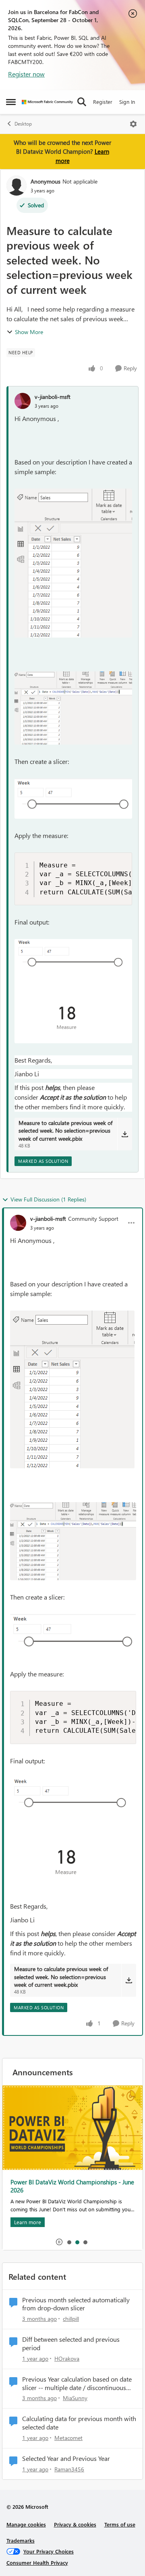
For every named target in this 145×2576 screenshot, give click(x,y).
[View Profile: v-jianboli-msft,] (23, 401)
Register (103, 102)
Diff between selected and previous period (71, 2344)
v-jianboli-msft (53, 397)
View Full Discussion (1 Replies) (48, 1199)
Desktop (23, 124)
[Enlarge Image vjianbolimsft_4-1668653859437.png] (73, 991)
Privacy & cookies (75, 2524)
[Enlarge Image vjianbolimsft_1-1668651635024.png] (73, 708)
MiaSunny (75, 2398)
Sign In (127, 102)
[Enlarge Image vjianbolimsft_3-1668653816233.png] (73, 799)
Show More (29, 332)
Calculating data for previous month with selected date (79, 2423)
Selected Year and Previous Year (66, 2458)
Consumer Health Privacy (37, 2563)
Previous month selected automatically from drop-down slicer (76, 2304)
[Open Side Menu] (11, 102)
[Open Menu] (133, 124)
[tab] (69, 2242)
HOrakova (67, 2358)
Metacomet (68, 2438)
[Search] (82, 102)
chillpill (71, 2319)
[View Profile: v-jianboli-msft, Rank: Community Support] (18, 1223)
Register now (26, 74)
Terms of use (120, 2524)
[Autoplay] (59, 2242)
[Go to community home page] (47, 102)
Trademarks (21, 2540)
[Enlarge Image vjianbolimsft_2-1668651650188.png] (73, 563)
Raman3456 (69, 2469)
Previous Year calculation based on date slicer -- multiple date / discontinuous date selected (77, 2384)
